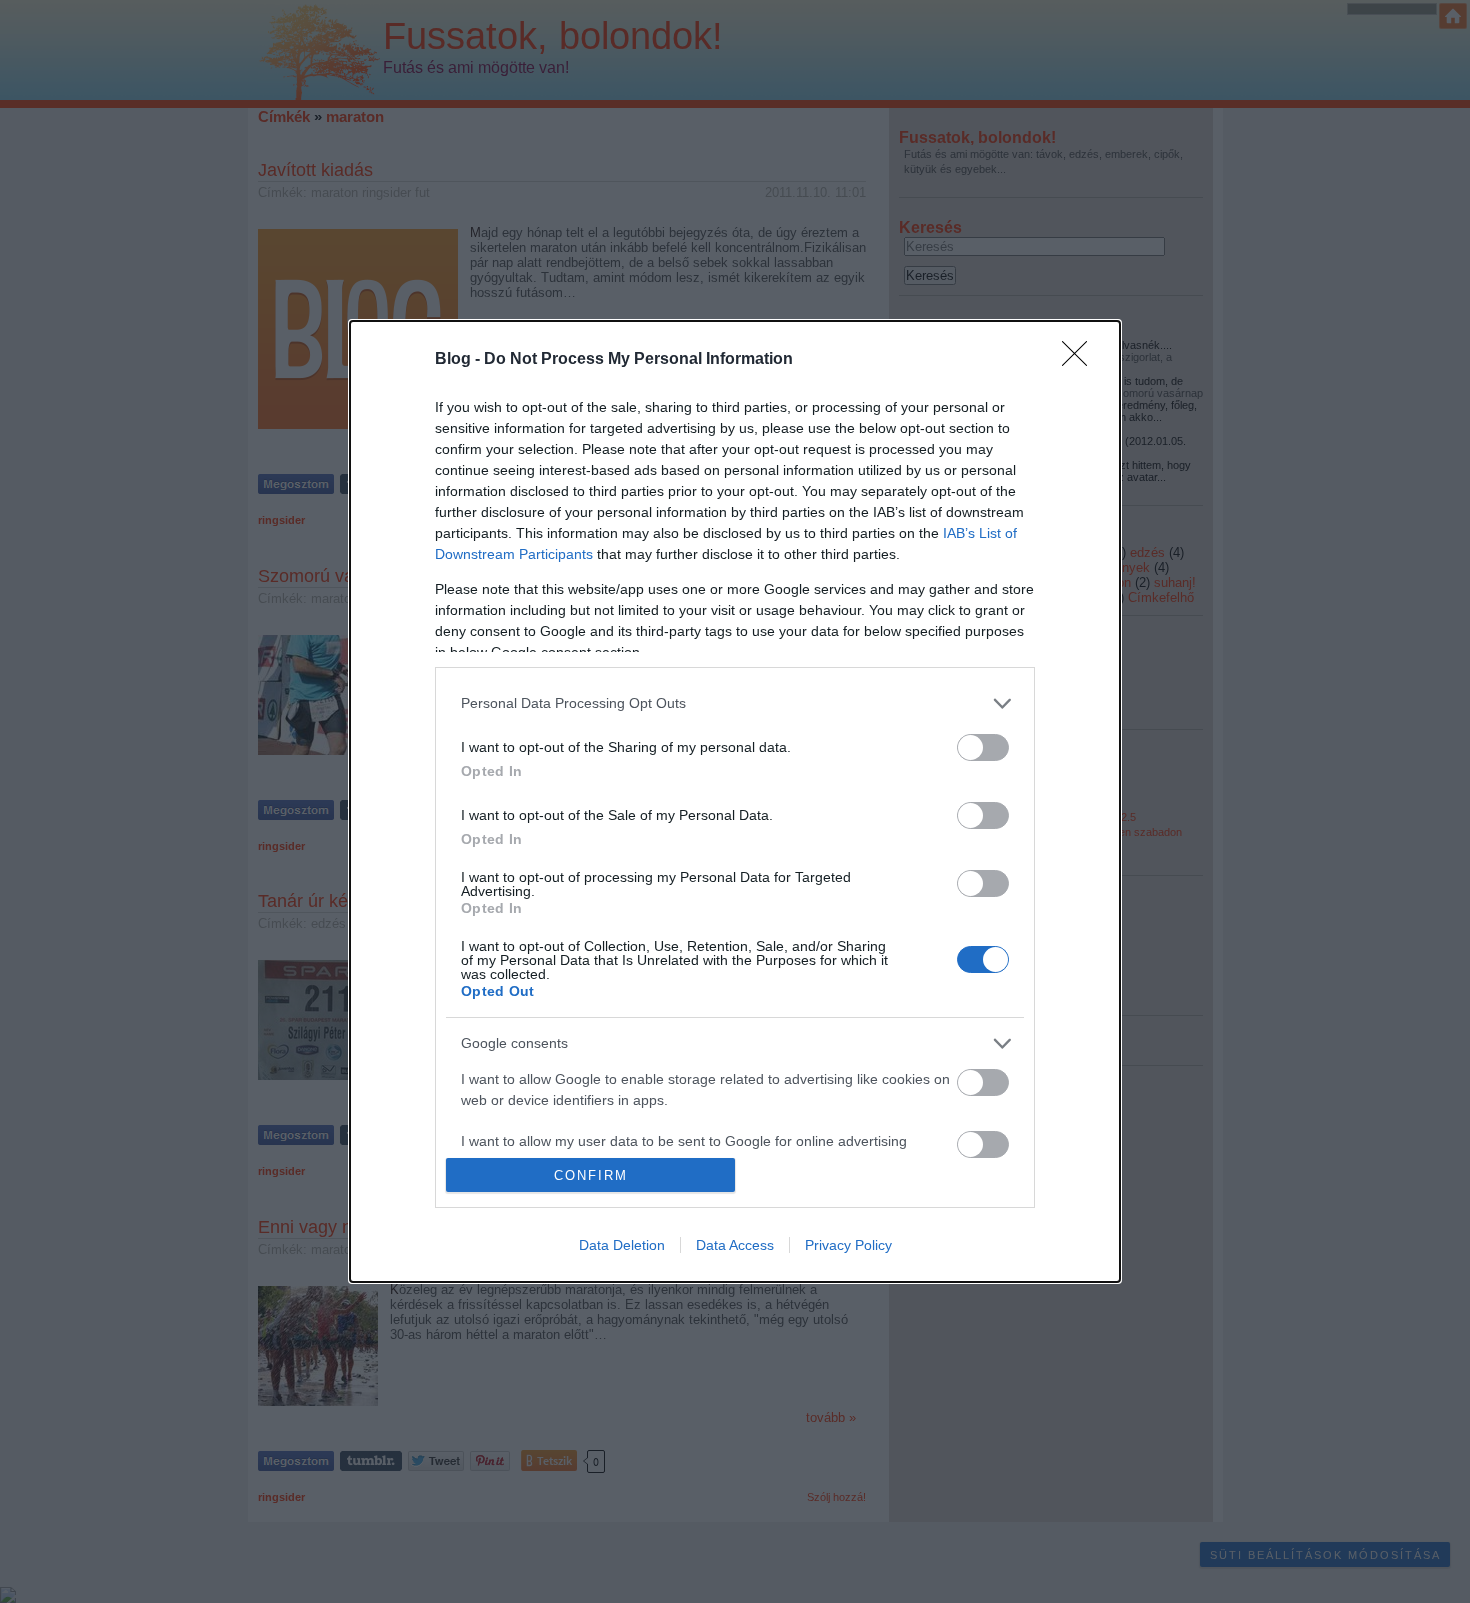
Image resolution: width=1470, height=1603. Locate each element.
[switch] (983, 747)
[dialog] (735, 802)
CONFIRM (591, 1175)
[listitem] (735, 703)
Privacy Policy (848, 1245)
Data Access (735, 1245)
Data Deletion (622, 1245)
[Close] (1081, 360)
